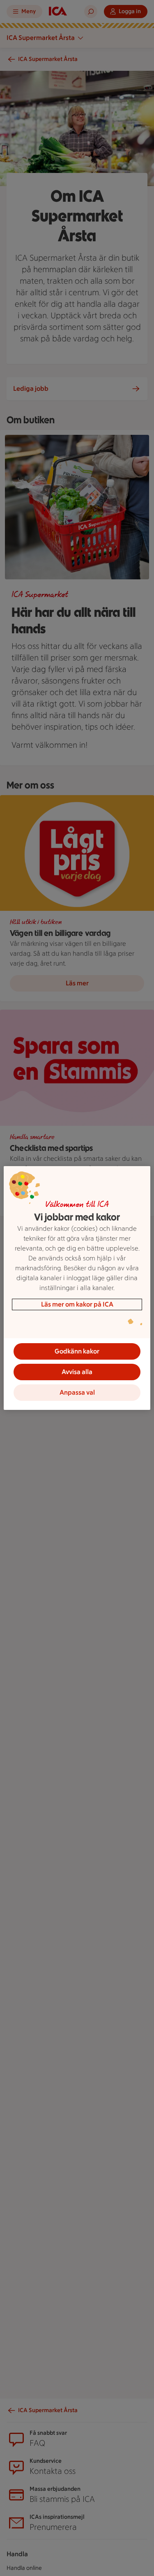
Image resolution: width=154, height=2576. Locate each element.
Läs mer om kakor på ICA (77, 1304)
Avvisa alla (77, 1372)
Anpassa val (77, 1392)
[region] (77, 1288)
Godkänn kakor (77, 1351)
